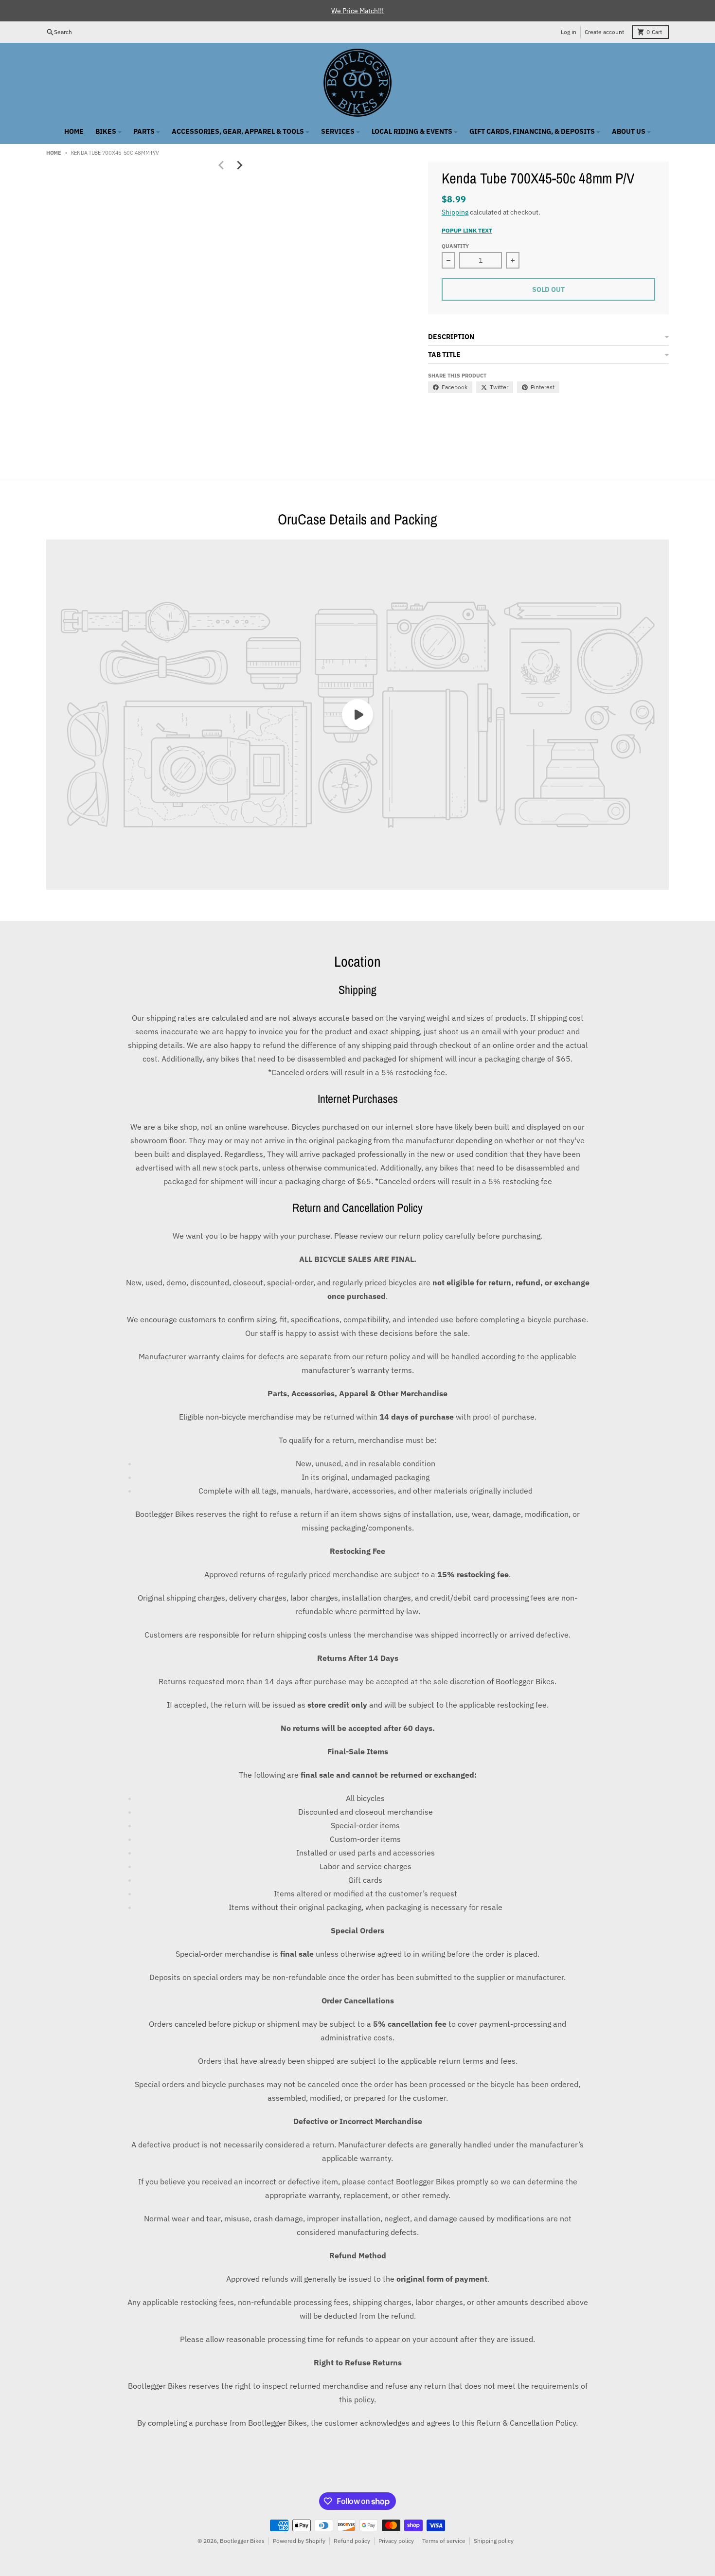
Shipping (455, 212)
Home (54, 153)
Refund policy (352, 2541)
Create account (604, 32)
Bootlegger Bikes (242, 2541)
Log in (569, 32)
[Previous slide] (221, 165)
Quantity (455, 246)
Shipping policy (494, 2541)
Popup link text (467, 230)
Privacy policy (396, 2541)
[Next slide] (239, 165)
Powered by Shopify (299, 2541)
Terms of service (444, 2541)
